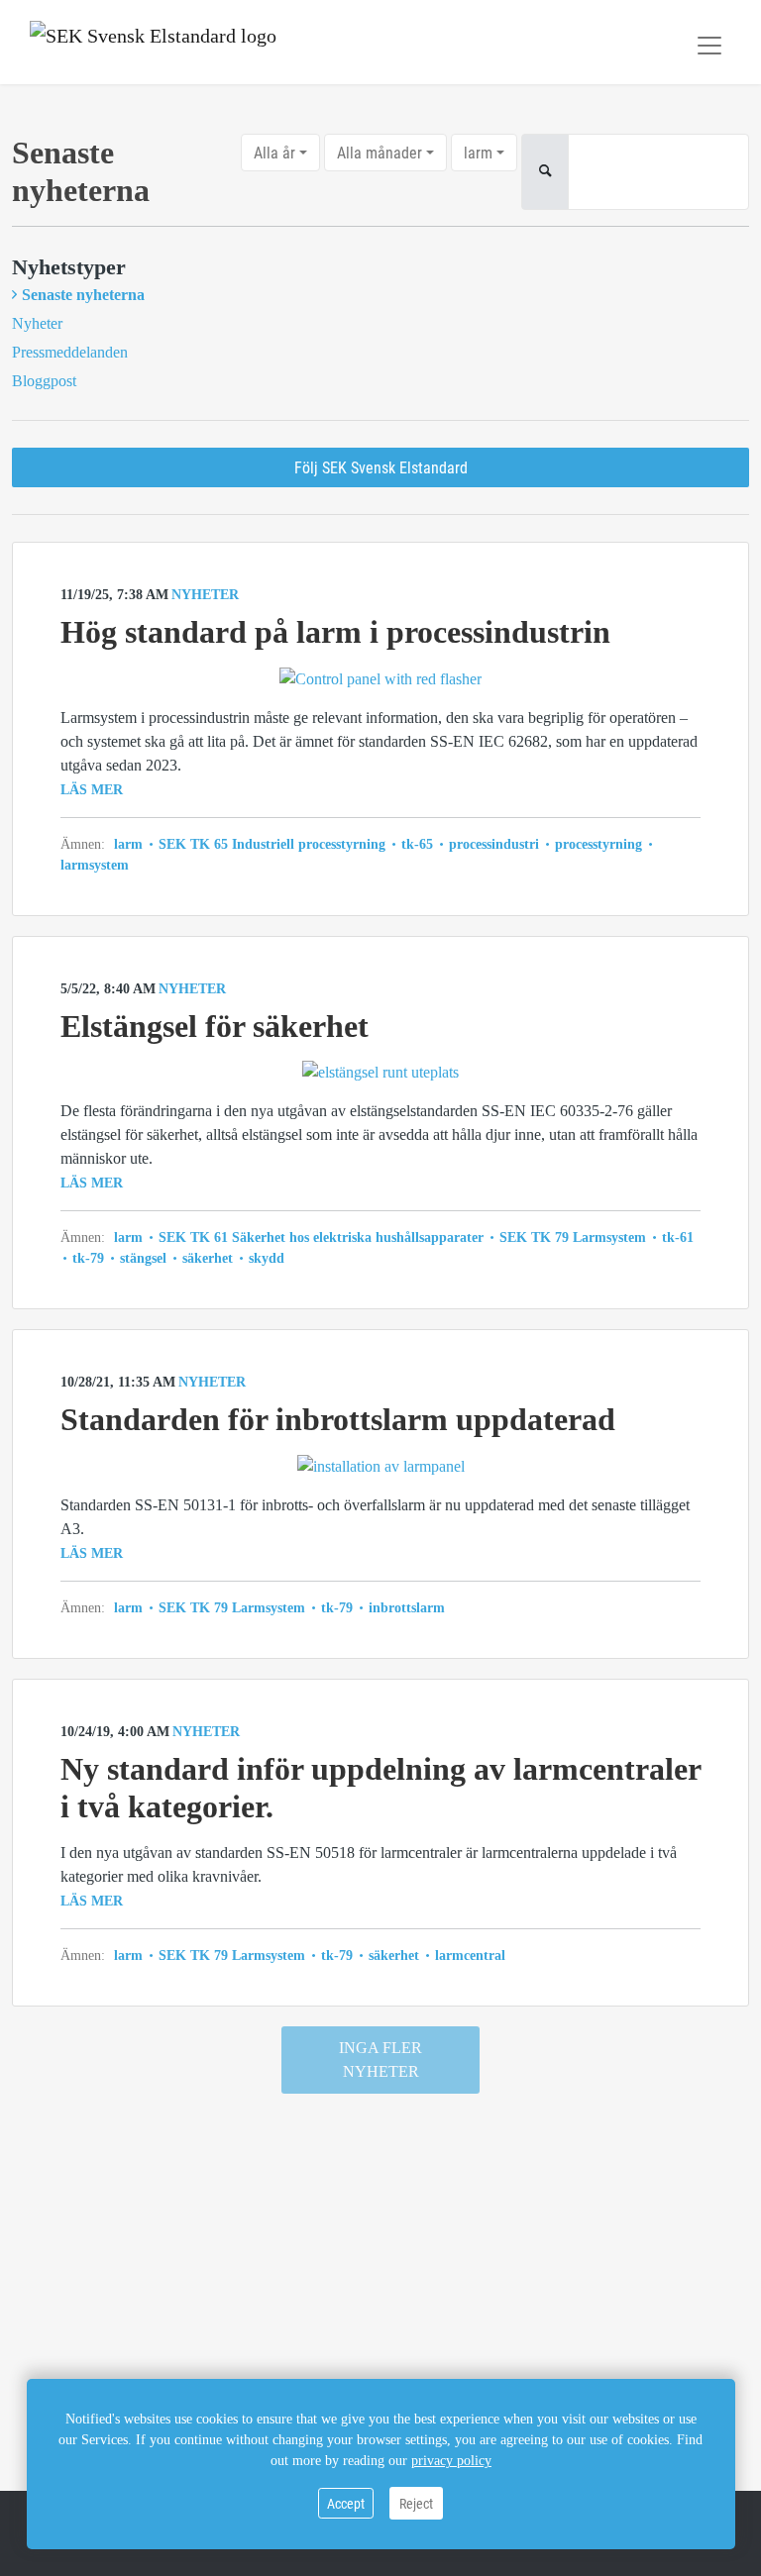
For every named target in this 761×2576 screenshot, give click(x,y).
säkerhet (208, 1258)
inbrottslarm (405, 1608)
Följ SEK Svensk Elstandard (381, 467)
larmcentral (468, 1956)
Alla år (274, 152)
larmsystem (95, 865)
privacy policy (451, 2461)
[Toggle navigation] (709, 46)
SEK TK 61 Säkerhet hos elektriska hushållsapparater (321, 1237)
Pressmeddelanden (70, 352)
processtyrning (598, 844)
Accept (346, 2503)
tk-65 (417, 844)
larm (478, 152)
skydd (265, 1258)
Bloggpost (44, 381)
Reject (416, 2503)
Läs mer (92, 790)
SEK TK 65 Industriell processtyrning (272, 844)
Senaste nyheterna (83, 295)
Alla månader (380, 152)
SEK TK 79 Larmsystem (573, 1237)
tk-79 (88, 1258)
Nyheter (37, 323)
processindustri (494, 844)
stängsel (143, 1258)
